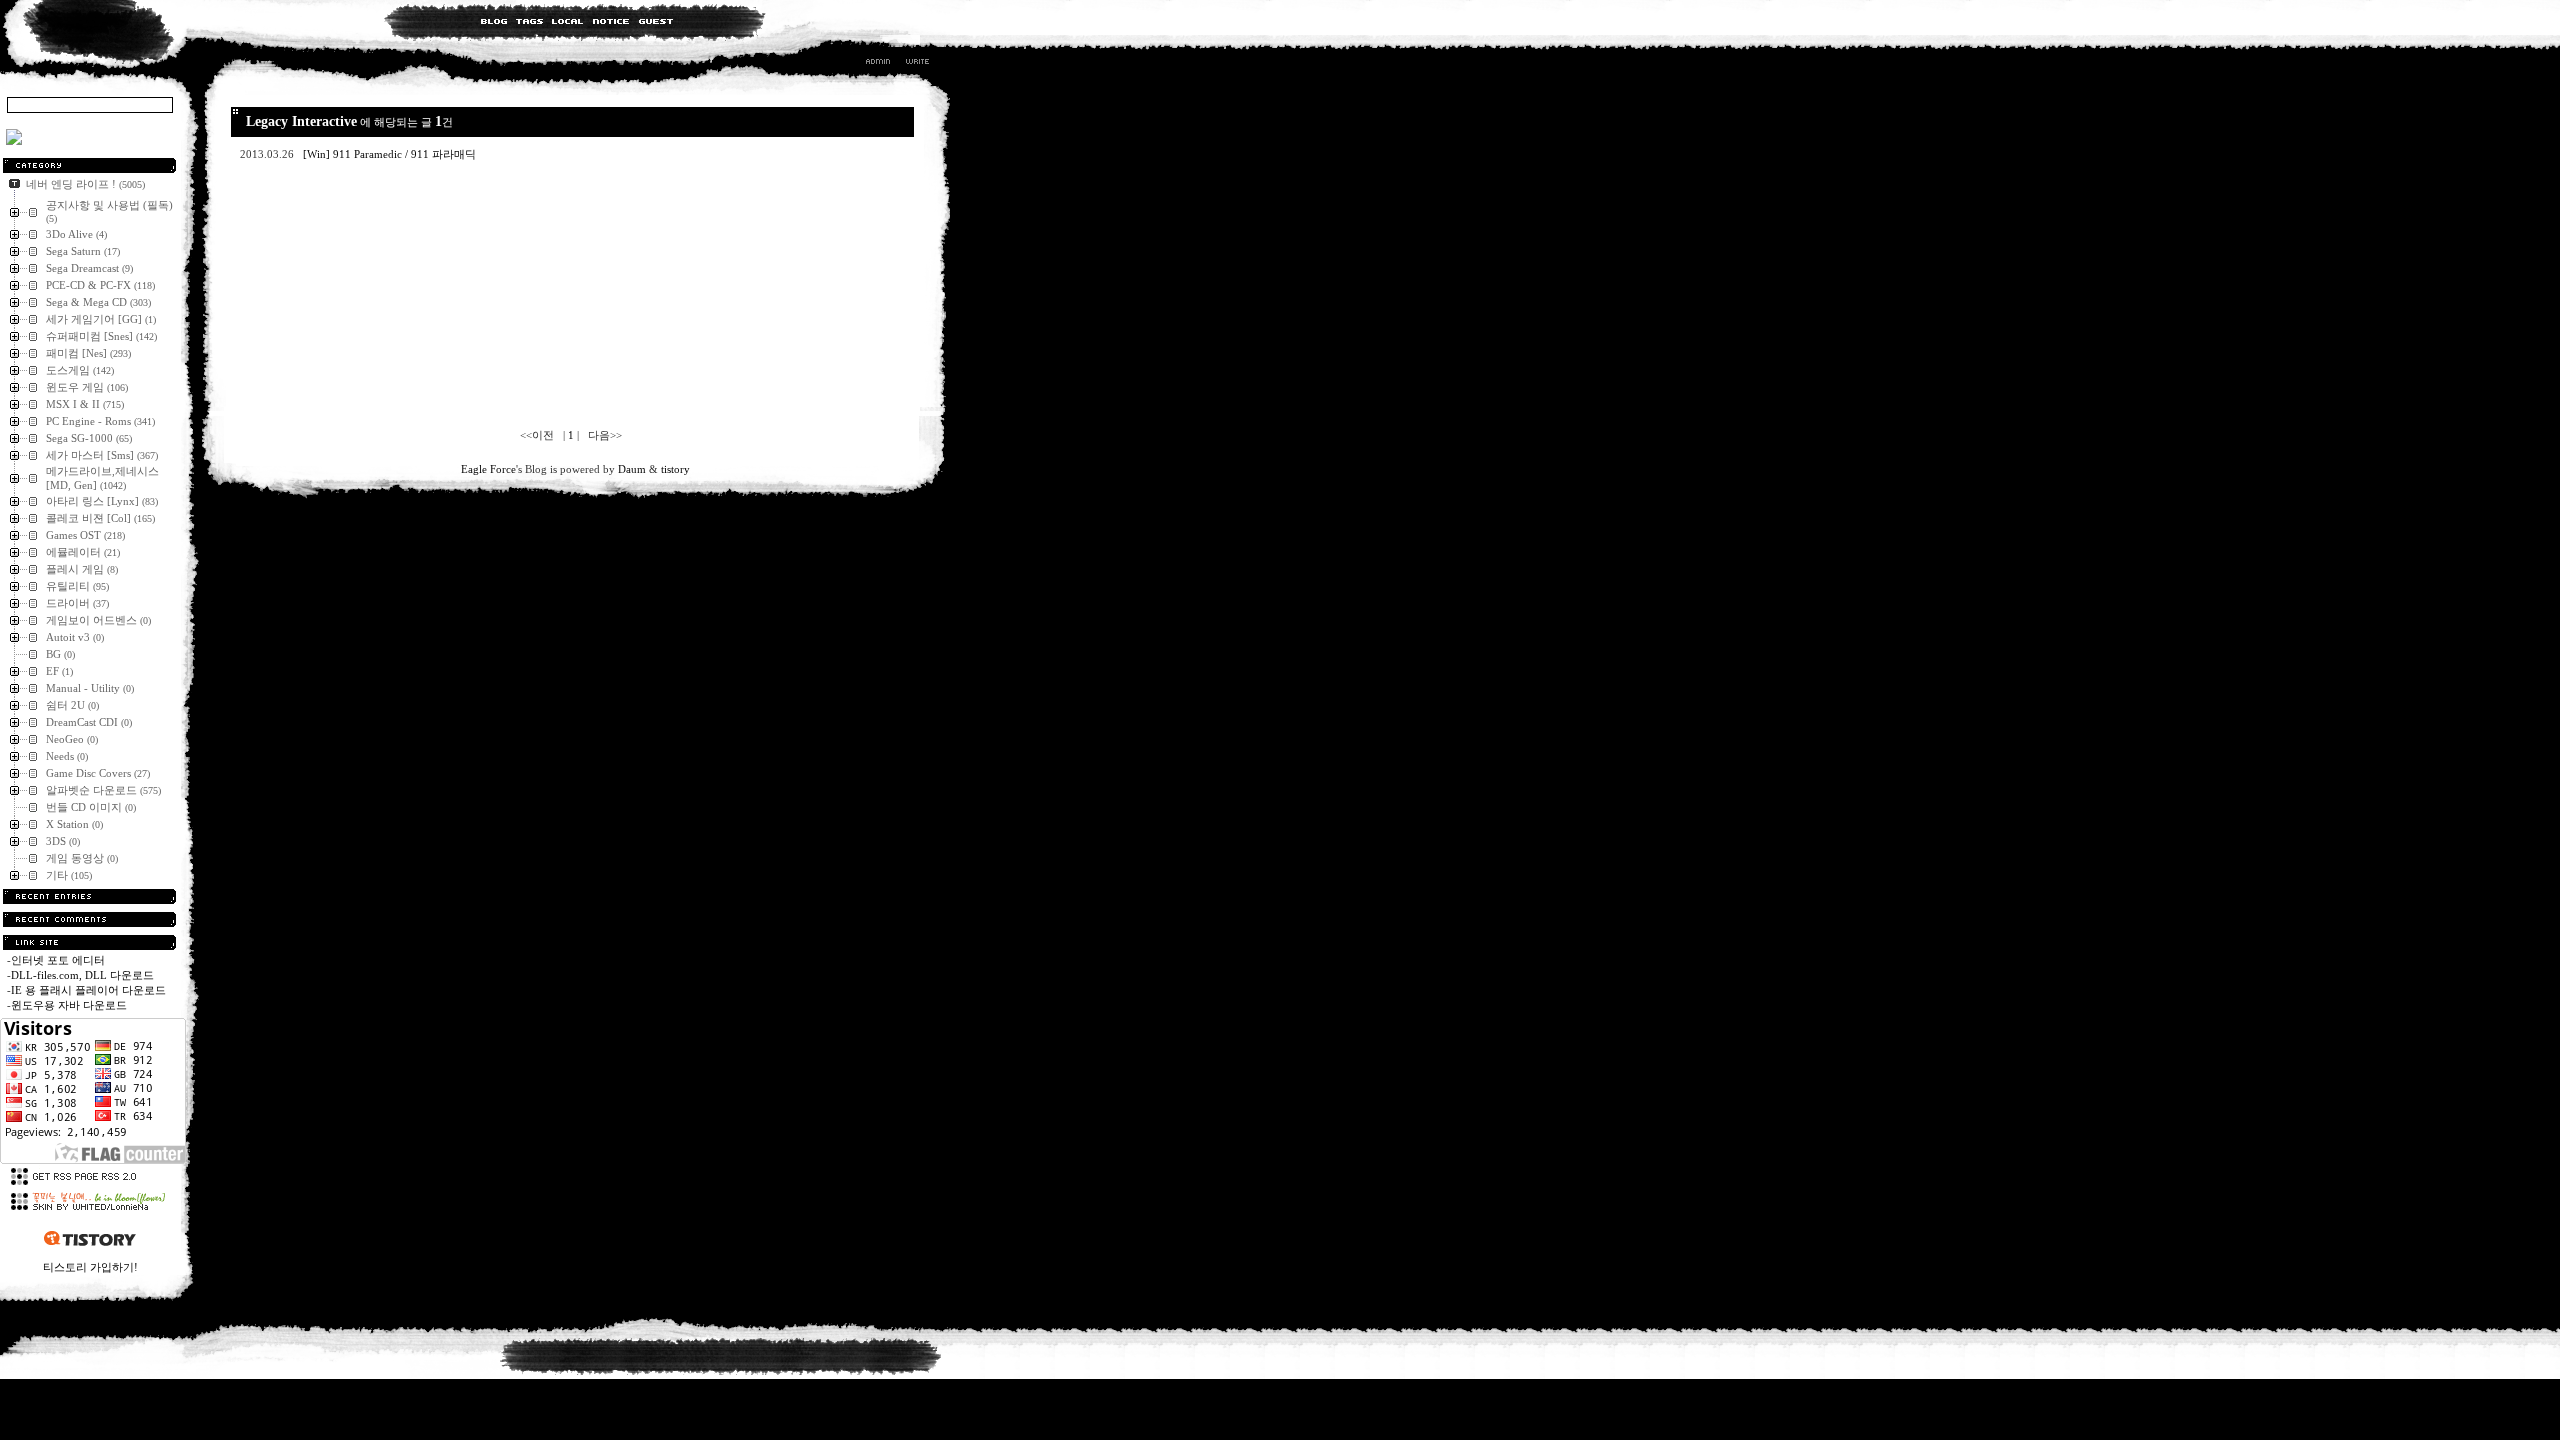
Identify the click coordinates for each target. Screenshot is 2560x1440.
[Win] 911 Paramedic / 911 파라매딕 (391, 154)
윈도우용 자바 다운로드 (69, 1005)
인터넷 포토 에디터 (58, 960)
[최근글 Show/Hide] (89, 896)
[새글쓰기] (916, 64)
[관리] (878, 64)
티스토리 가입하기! (90, 1267)
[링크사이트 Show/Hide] (89, 942)
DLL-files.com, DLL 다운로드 (82, 975)
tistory (675, 469)
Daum (632, 469)
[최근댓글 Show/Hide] (89, 919)
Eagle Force (488, 469)
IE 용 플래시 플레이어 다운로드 (88, 990)
